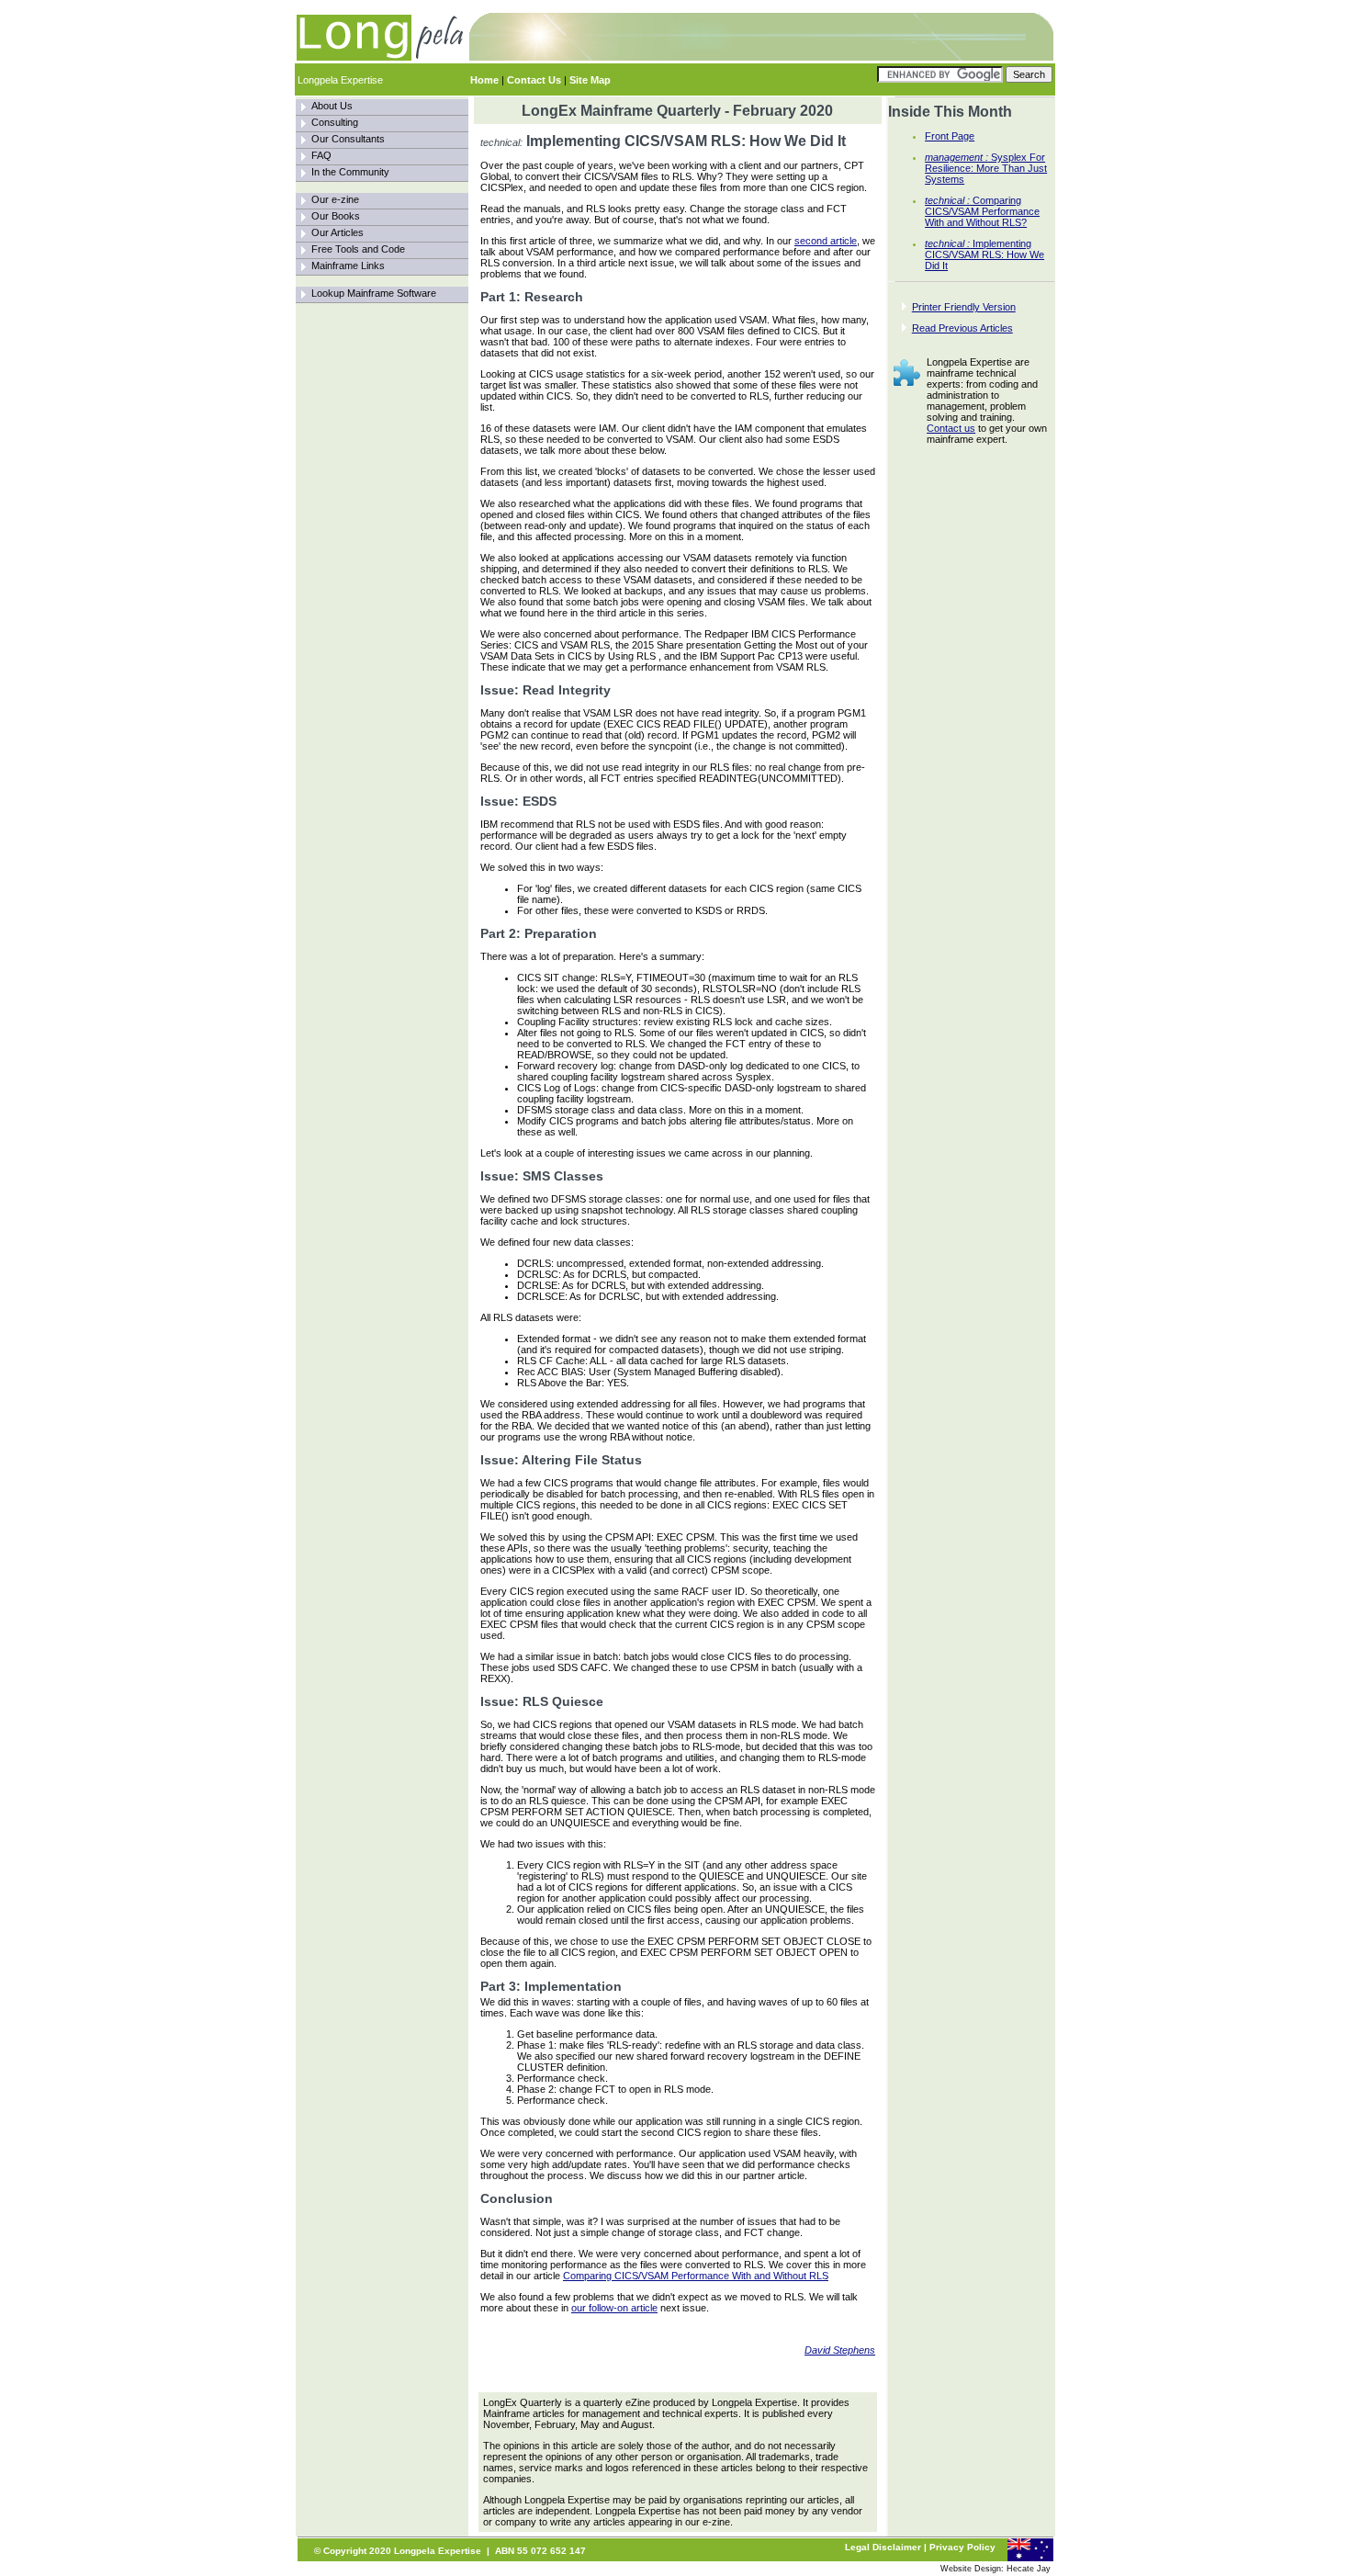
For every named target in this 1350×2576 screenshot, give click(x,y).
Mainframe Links (348, 266)
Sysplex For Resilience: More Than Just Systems (986, 168)
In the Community (350, 172)
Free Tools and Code (358, 249)
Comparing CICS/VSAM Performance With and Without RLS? (982, 211)
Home (484, 80)
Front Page (950, 136)
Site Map (590, 80)
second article (826, 241)
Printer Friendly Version (964, 307)
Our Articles (337, 232)
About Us (332, 106)
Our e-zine (335, 199)
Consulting (335, 122)
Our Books (336, 216)
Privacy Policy (962, 2547)
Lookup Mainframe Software (374, 293)
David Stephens (840, 2350)
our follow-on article (614, 2308)
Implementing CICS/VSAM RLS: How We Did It (984, 254)
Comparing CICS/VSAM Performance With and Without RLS (696, 2276)
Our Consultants (348, 139)
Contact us (951, 428)
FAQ (321, 155)
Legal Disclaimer (883, 2547)
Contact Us (534, 80)
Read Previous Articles (962, 328)
